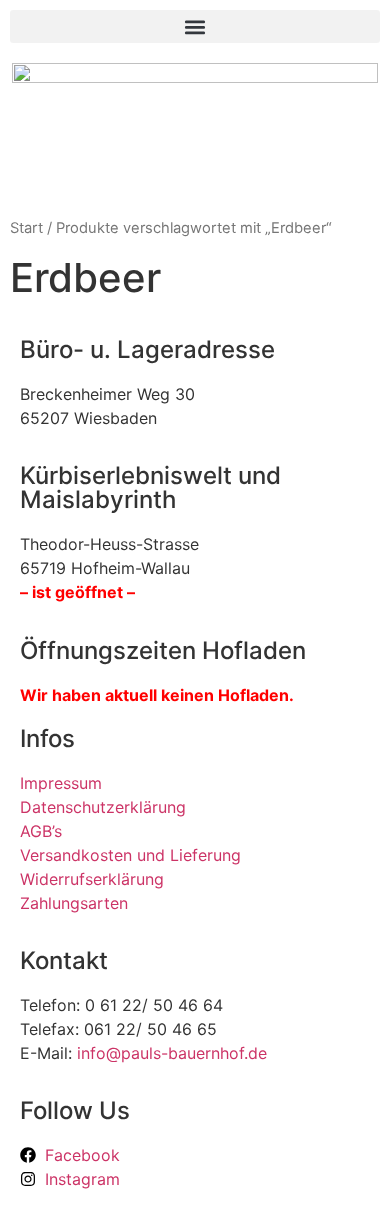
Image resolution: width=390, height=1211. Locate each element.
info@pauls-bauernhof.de (172, 1053)
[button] (195, 26)
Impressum (61, 783)
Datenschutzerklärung (103, 807)
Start (26, 228)
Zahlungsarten (74, 903)
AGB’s (41, 831)
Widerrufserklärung (92, 879)
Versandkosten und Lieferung (130, 855)
